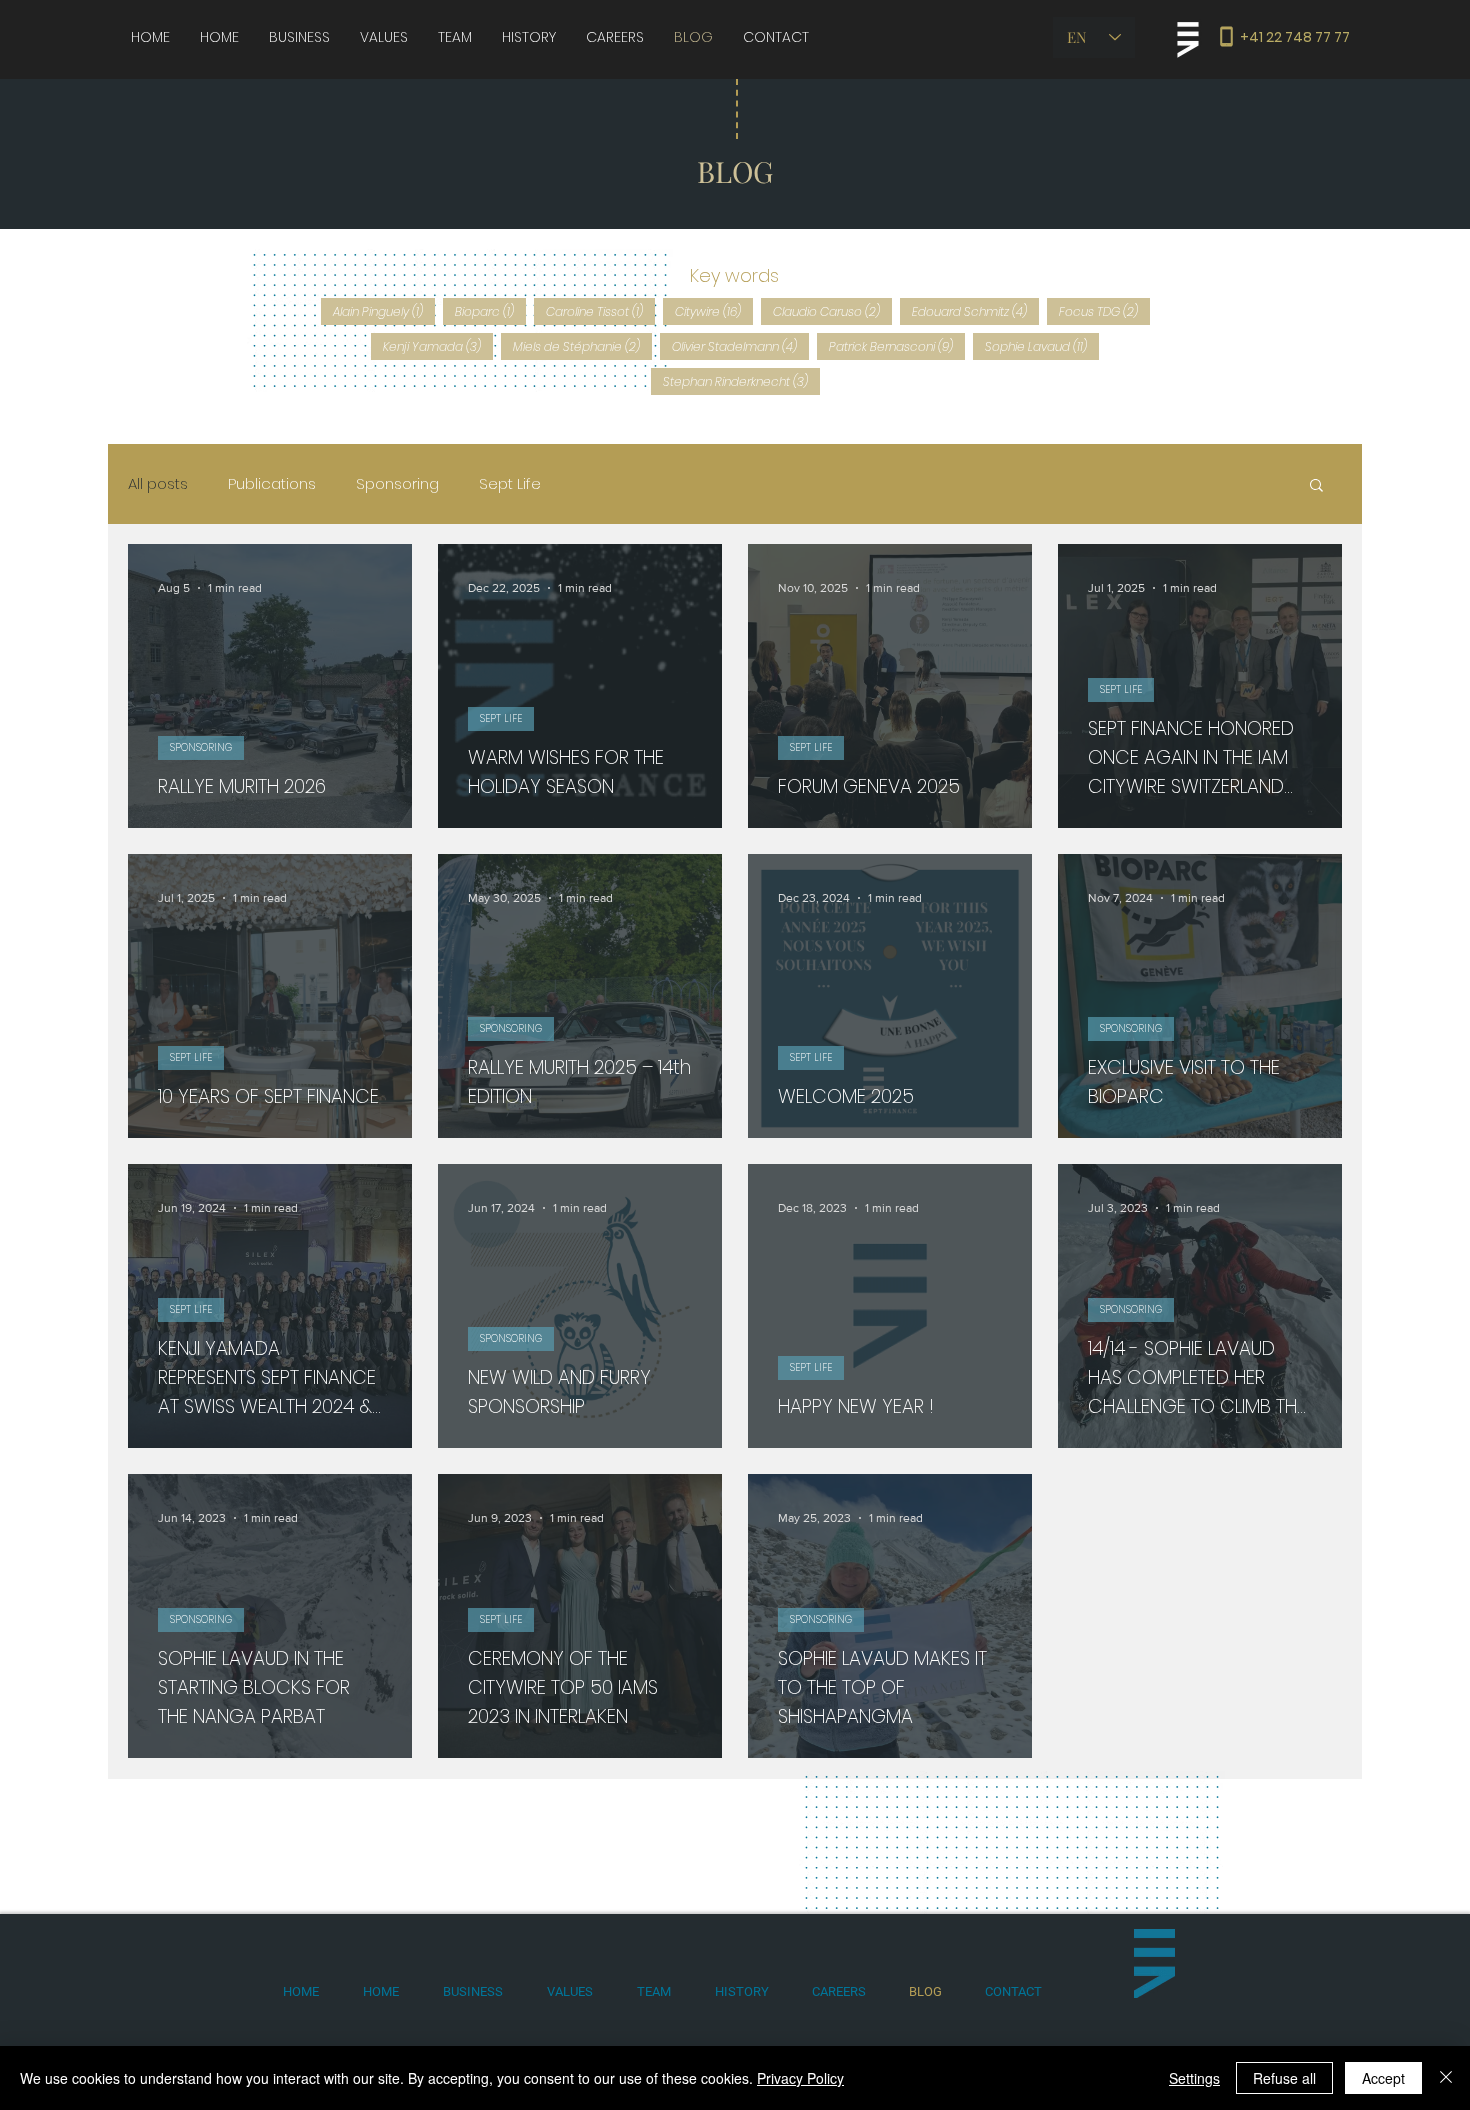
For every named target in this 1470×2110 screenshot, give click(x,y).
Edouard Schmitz (975, 311)
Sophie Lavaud (1042, 346)
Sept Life (510, 484)
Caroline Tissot (600, 311)
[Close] (1446, 2078)
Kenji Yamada (438, 346)
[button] (1316, 486)
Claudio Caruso (832, 311)
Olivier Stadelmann (740, 346)
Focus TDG (1104, 311)
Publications (272, 484)
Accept (1383, 2078)
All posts (158, 484)
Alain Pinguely (384, 311)
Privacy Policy (800, 2078)
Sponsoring (397, 484)
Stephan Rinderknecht (741, 381)
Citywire (714, 311)
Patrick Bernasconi (897, 346)
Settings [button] (1194, 2078)
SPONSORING (201, 747)
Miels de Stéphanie (582, 346)
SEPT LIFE (501, 718)
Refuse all (1284, 2078)
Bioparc (490, 311)
